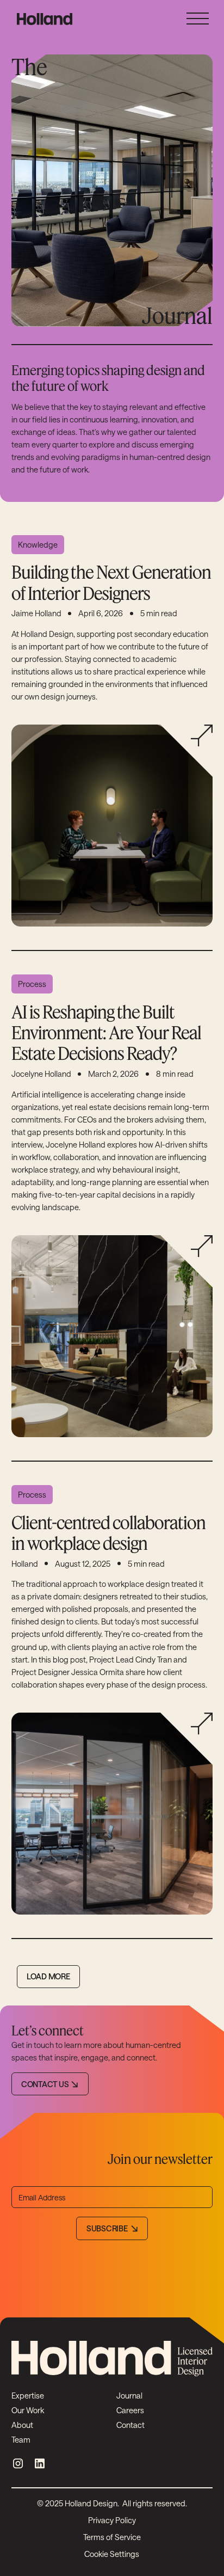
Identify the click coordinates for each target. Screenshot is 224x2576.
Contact (130, 2425)
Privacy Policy (112, 2520)
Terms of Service (112, 2537)
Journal (129, 2396)
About (22, 2425)
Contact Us (45, 2084)
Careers (130, 2410)
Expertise (28, 2396)
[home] (42, 19)
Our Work (28, 2410)
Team (21, 2440)
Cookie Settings (112, 2554)
